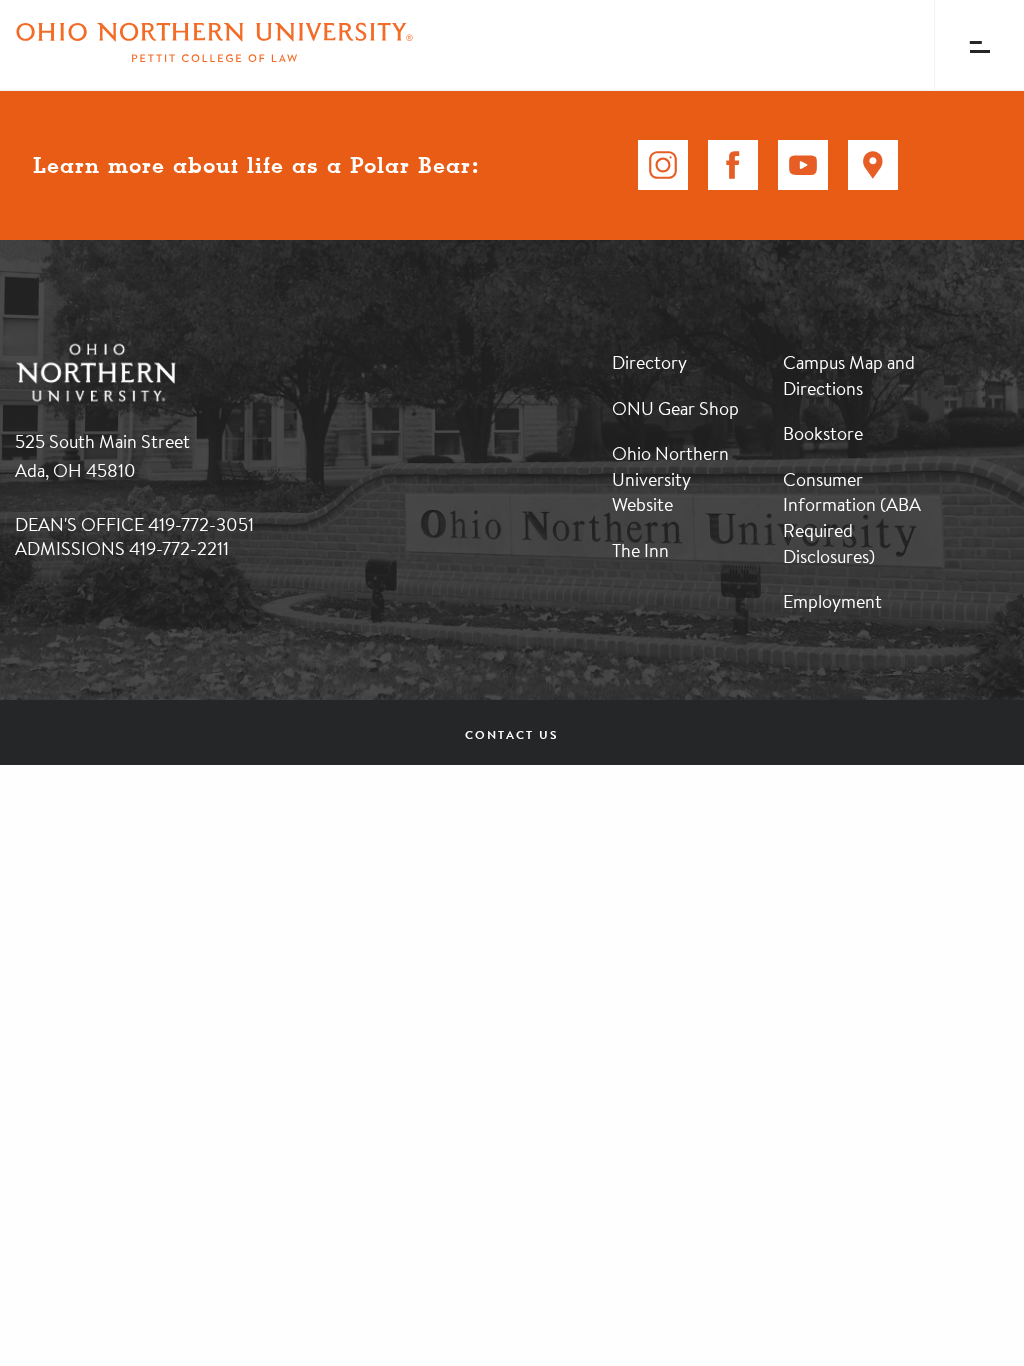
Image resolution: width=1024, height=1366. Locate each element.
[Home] (215, 45)
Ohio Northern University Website (670, 478)
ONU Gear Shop (675, 408)
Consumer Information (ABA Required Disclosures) (852, 517)
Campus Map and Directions (849, 375)
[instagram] (663, 165)
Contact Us (512, 734)
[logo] (200, 345)
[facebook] (733, 165)
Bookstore (823, 433)
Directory (649, 362)
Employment (832, 601)
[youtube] (803, 165)
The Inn (640, 550)
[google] (873, 165)
